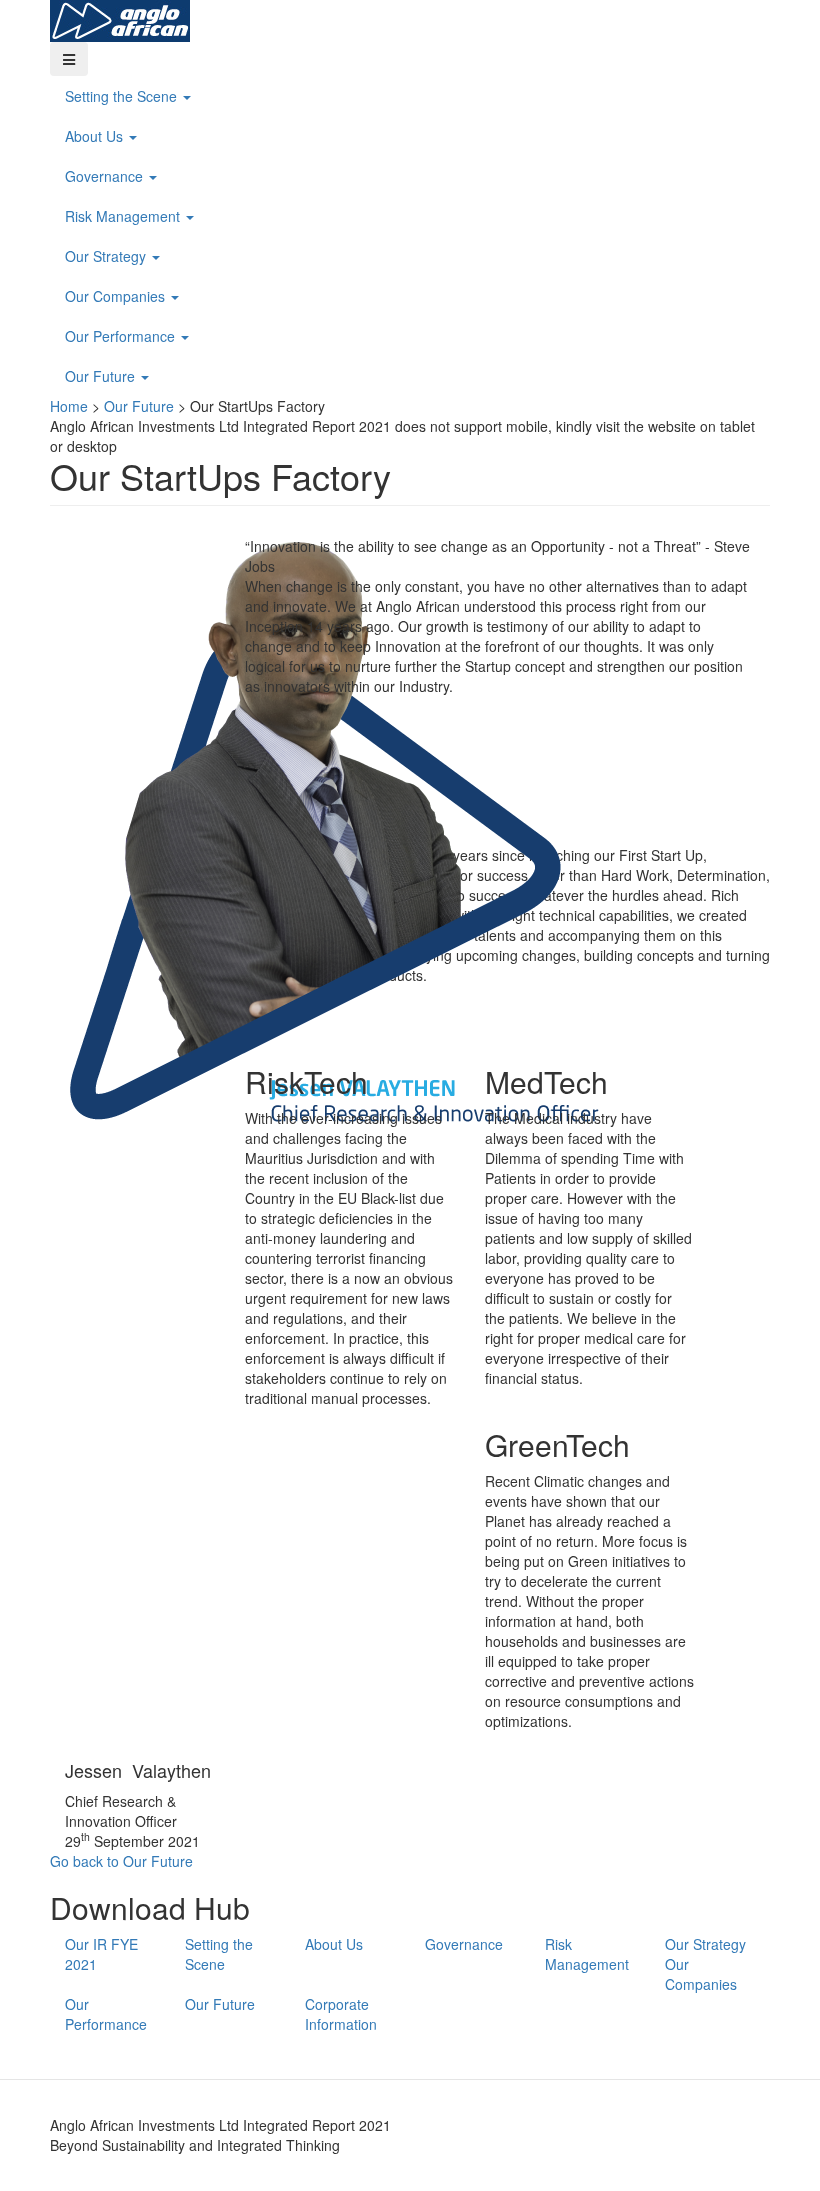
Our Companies (117, 296)
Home (69, 406)
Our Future (102, 376)
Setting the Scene (123, 96)
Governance (106, 176)
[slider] (410, 436)
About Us (96, 136)
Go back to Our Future (121, 1861)
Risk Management (124, 216)
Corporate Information (341, 2014)
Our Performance (122, 336)
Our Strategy (107, 256)
